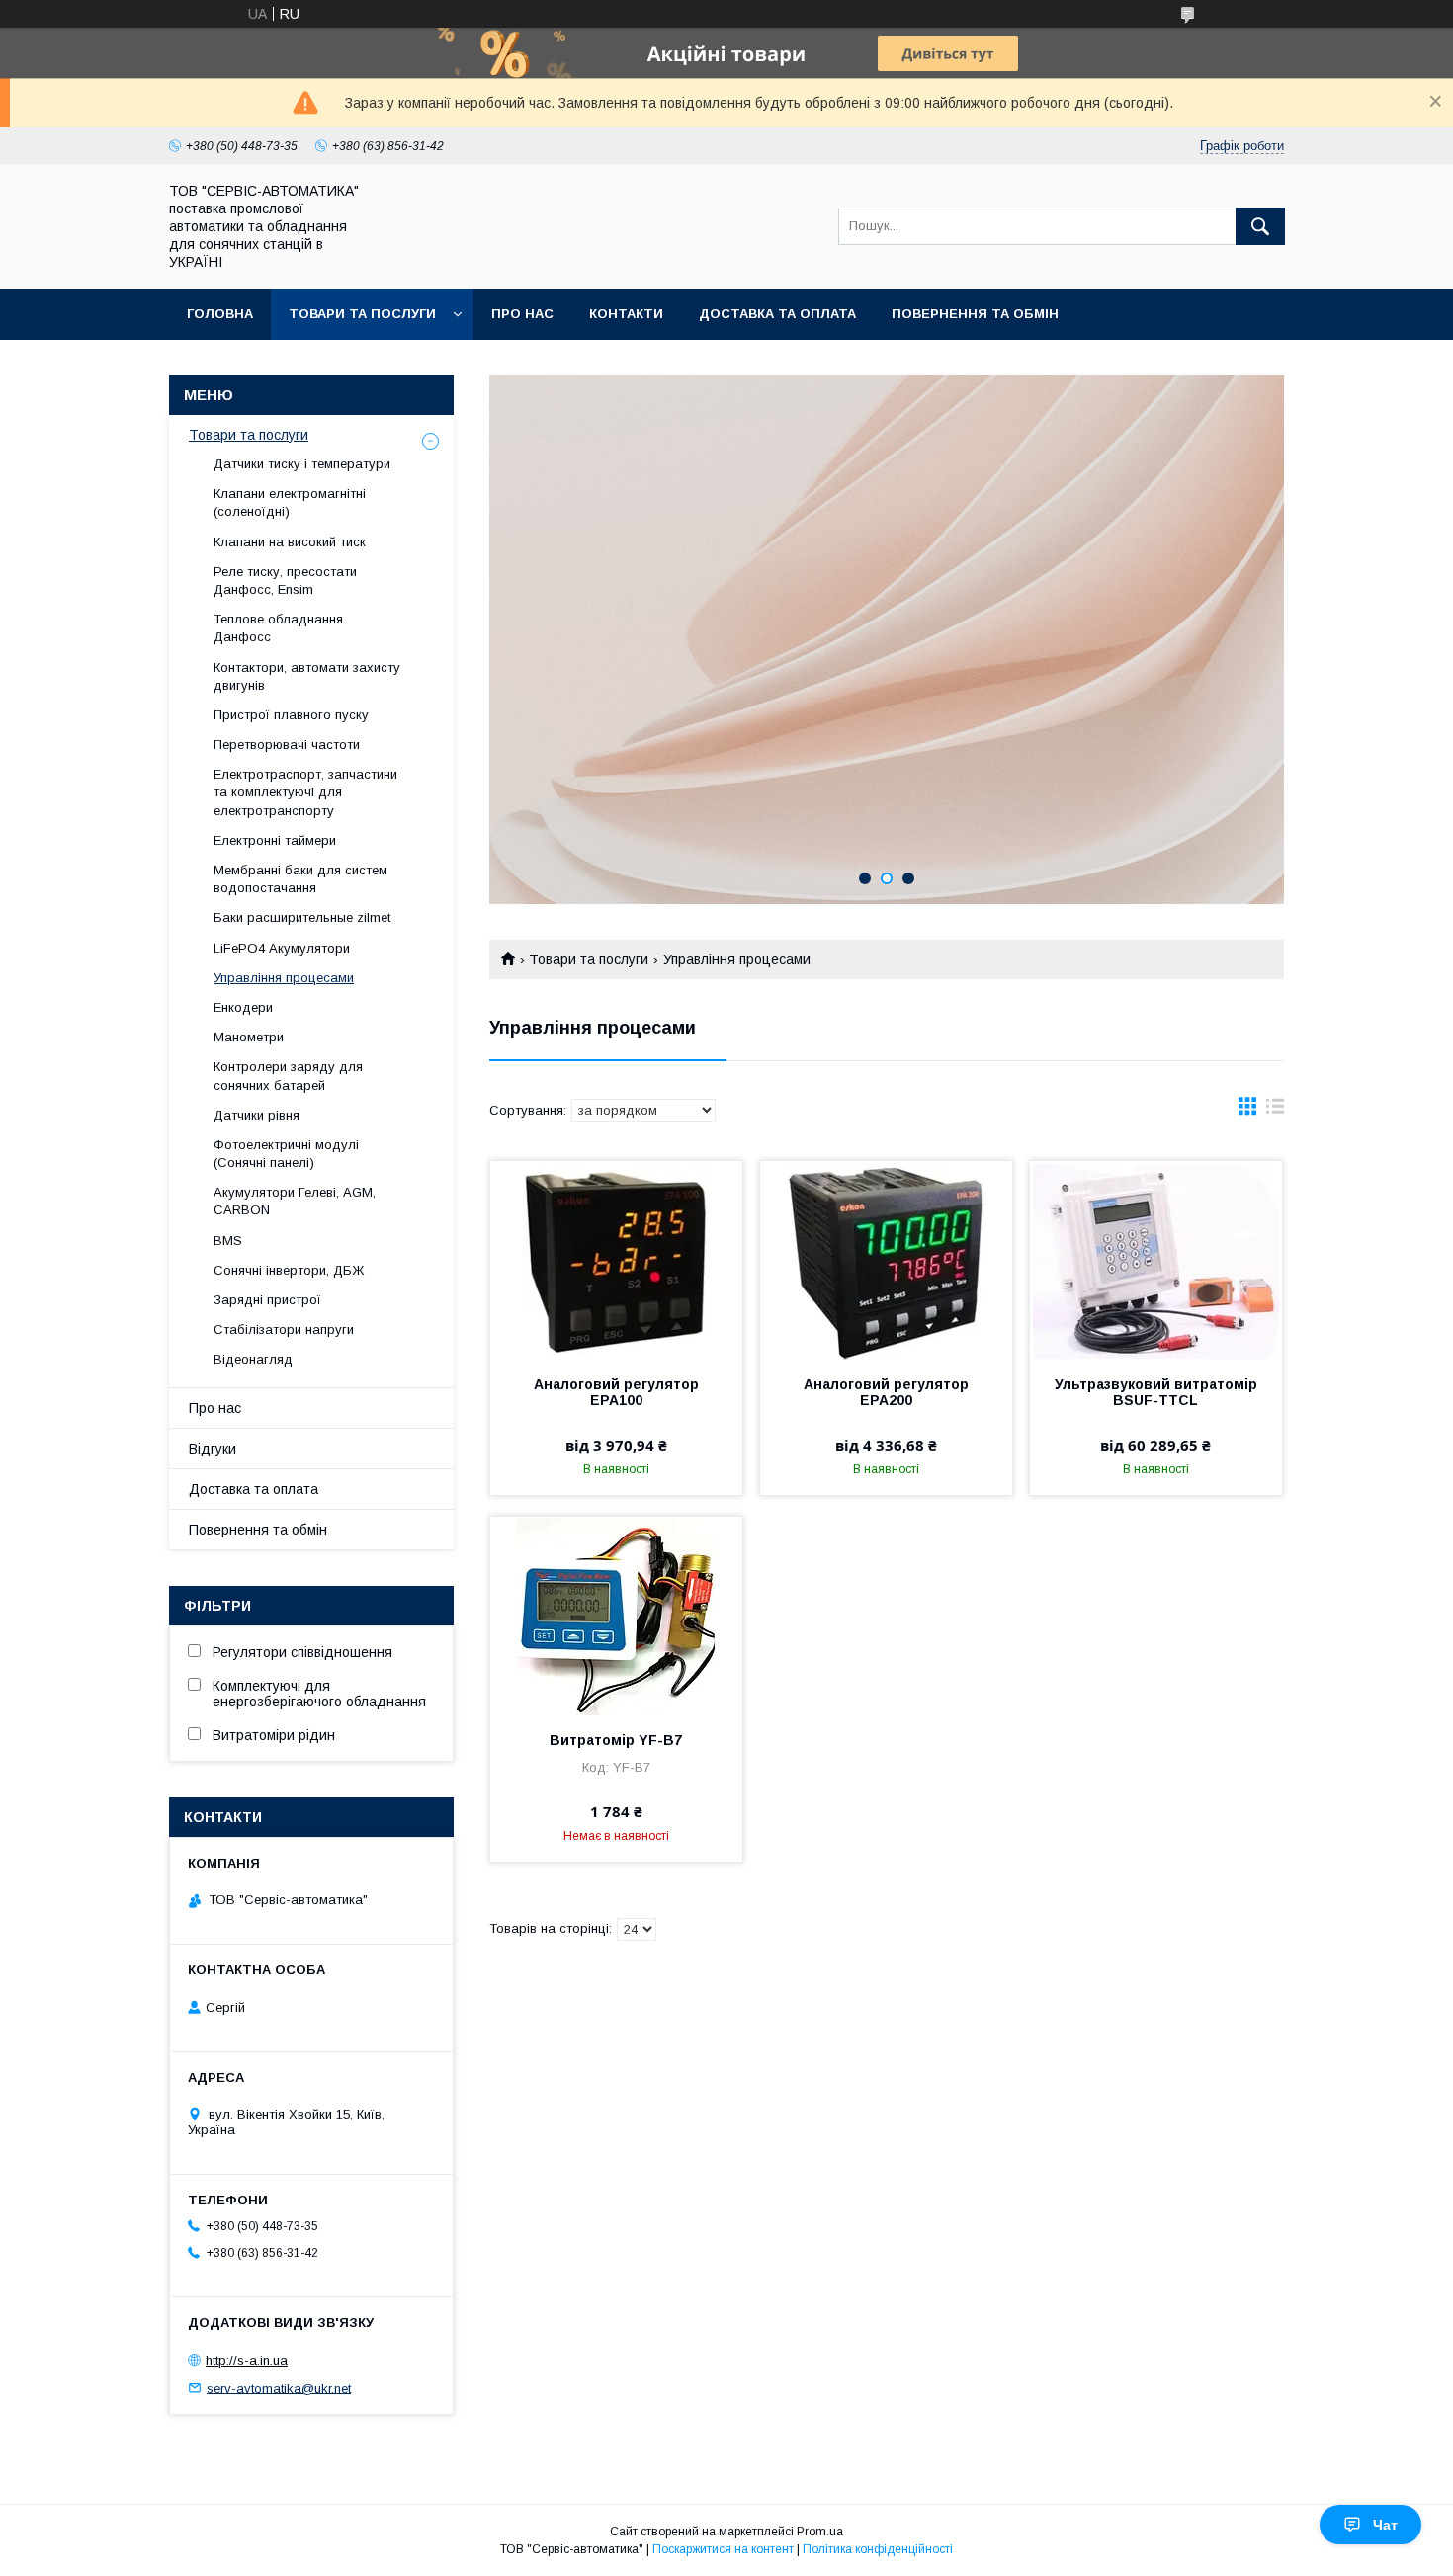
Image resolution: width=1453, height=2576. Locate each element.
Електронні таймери (275, 840)
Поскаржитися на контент (723, 2549)
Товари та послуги (362, 314)
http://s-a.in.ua (247, 2360)
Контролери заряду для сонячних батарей (288, 1076)
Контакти (626, 314)
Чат (1385, 2525)
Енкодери (243, 1007)
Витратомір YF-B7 (616, 1740)
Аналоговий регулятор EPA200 (886, 1392)
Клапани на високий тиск (290, 542)
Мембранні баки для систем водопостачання (300, 879)
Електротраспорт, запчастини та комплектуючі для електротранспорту (305, 792)
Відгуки (213, 1449)
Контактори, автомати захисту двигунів (307, 676)
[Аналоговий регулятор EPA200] (886, 1260)
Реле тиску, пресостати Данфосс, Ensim (285, 581)
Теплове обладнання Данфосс (278, 628)
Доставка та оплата (777, 314)
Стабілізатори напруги (284, 1330)
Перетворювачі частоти (287, 745)
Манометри (249, 1037)
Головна (220, 314)
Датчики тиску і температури (302, 464)
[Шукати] (1260, 226)
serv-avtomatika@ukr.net (279, 2388)
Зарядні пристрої (267, 1300)
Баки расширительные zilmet (302, 917)
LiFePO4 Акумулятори (282, 948)
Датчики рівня (256, 1115)
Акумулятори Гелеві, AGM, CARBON (295, 1201)
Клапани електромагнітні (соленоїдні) (290, 502)
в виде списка (1275, 1111)
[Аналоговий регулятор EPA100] (616, 1260)
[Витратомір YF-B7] (616, 1616)
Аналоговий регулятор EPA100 (616, 1392)
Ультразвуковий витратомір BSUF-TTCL (1156, 1392)
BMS (228, 1241)
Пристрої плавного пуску (291, 715)
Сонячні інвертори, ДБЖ (289, 1270)
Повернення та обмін (975, 314)
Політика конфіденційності (878, 2549)
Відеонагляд (253, 1359)
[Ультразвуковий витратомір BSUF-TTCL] (1156, 1260)
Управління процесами (284, 978)
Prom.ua (820, 2532)
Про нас (522, 314)
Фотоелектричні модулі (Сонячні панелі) (286, 1154)
